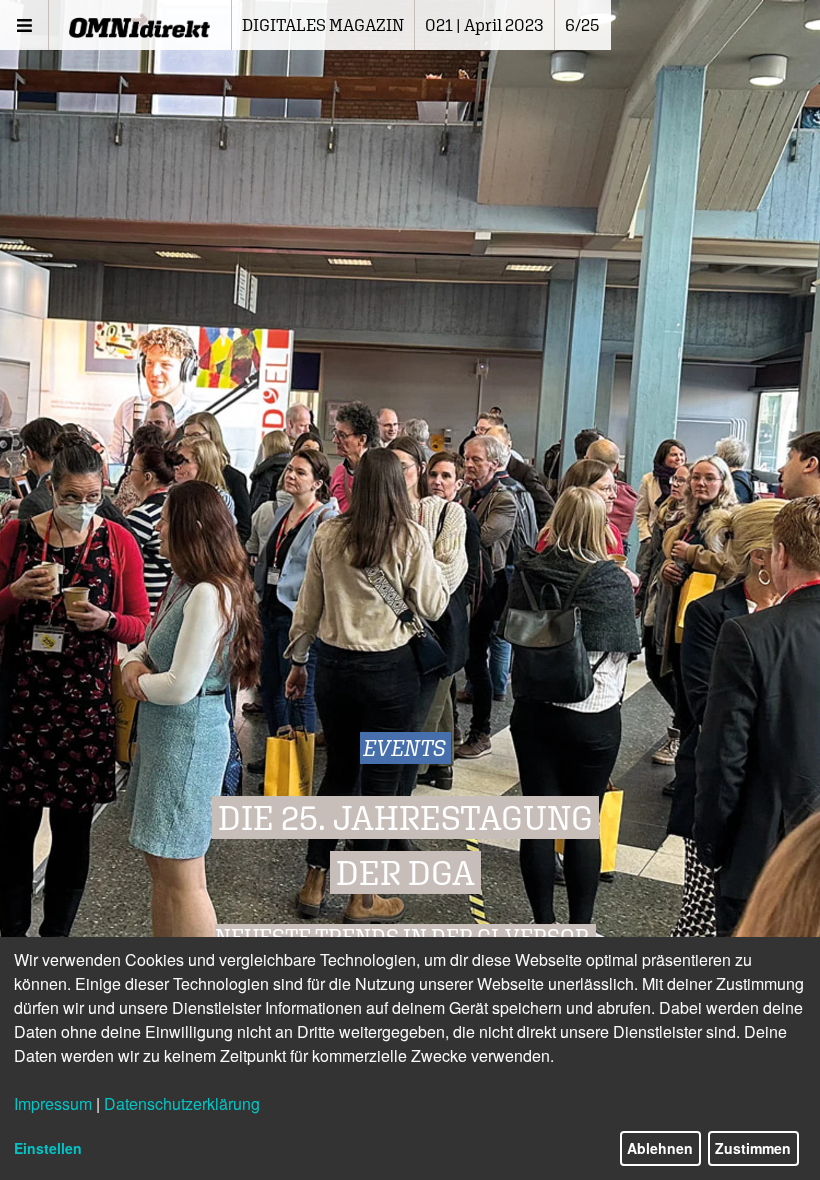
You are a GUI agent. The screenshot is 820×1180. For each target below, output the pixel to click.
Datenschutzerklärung (182, 1103)
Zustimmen (753, 1148)
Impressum (53, 1103)
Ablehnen (660, 1148)
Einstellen (48, 1148)
